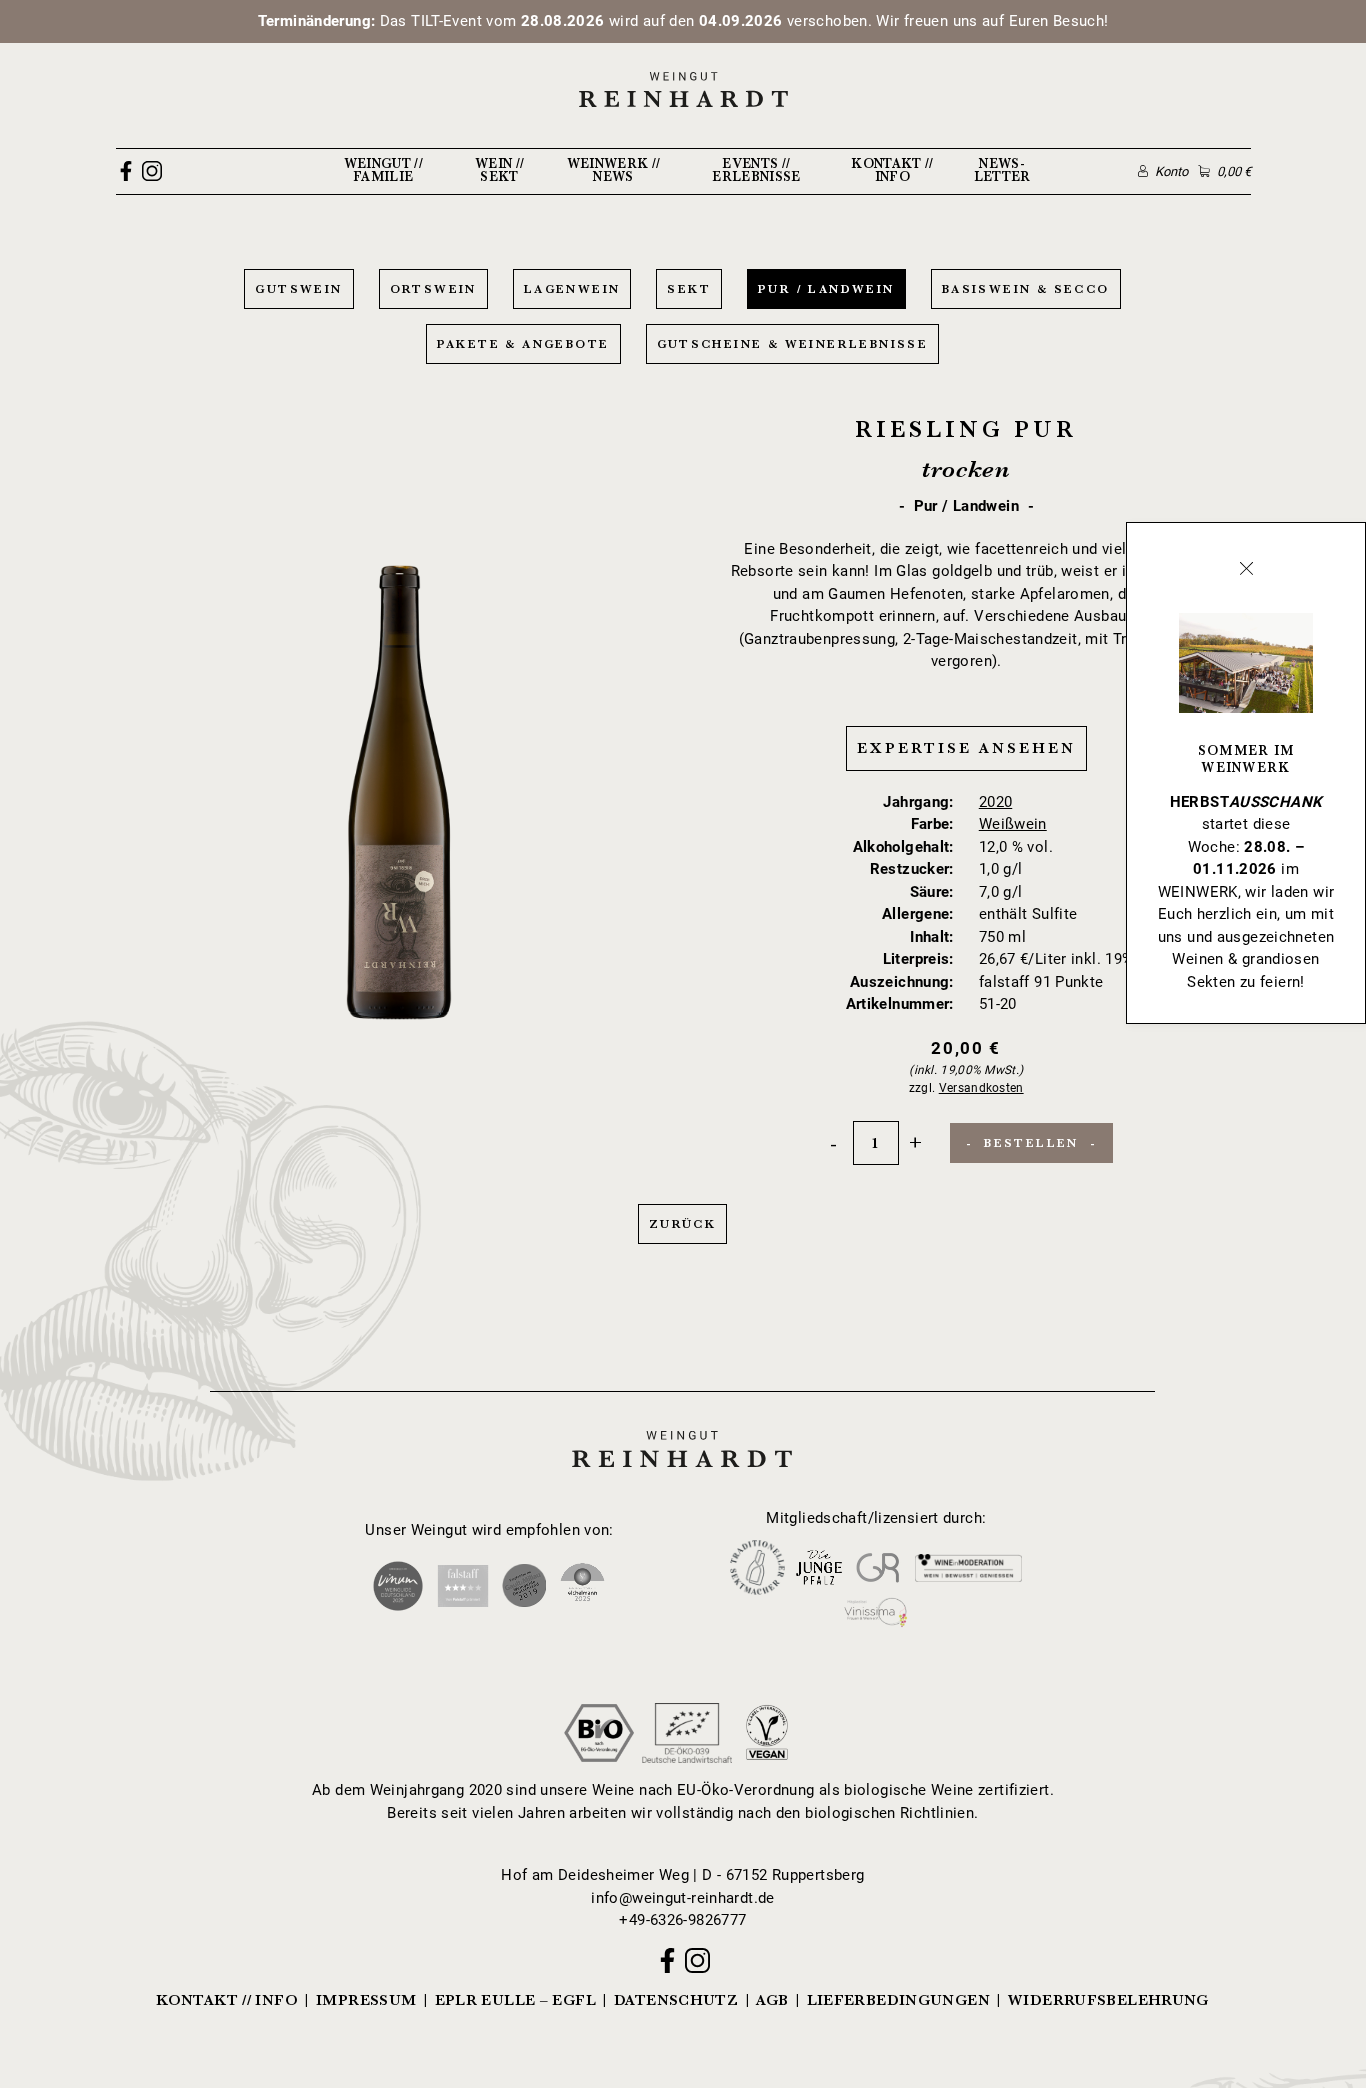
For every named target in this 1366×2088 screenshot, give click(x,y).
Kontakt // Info (892, 170)
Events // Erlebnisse (756, 170)
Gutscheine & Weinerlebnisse (793, 344)
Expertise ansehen (966, 748)
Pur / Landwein (826, 289)
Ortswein (433, 289)
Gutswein (298, 289)
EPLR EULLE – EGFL (515, 2000)
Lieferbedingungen (898, 2000)
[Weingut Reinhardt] (683, 89)
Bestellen (1031, 1143)
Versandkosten (981, 1088)
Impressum (366, 2000)
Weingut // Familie (383, 170)
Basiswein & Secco (1026, 289)
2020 (996, 802)
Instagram (152, 171)
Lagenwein (572, 289)
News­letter (1002, 170)
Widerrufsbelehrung (1108, 2000)
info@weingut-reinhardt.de (682, 1898)
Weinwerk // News (614, 170)
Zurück (682, 1224)
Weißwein (1013, 824)
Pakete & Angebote (523, 344)
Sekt (689, 289)
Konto (1171, 171)
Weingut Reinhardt (683, 1429)
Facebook (126, 171)
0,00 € (1233, 171)
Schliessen (1246, 568)
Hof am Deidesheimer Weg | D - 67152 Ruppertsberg (682, 1875)
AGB (772, 2000)
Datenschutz (676, 2000)
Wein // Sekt (499, 170)
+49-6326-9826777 (682, 1920)
